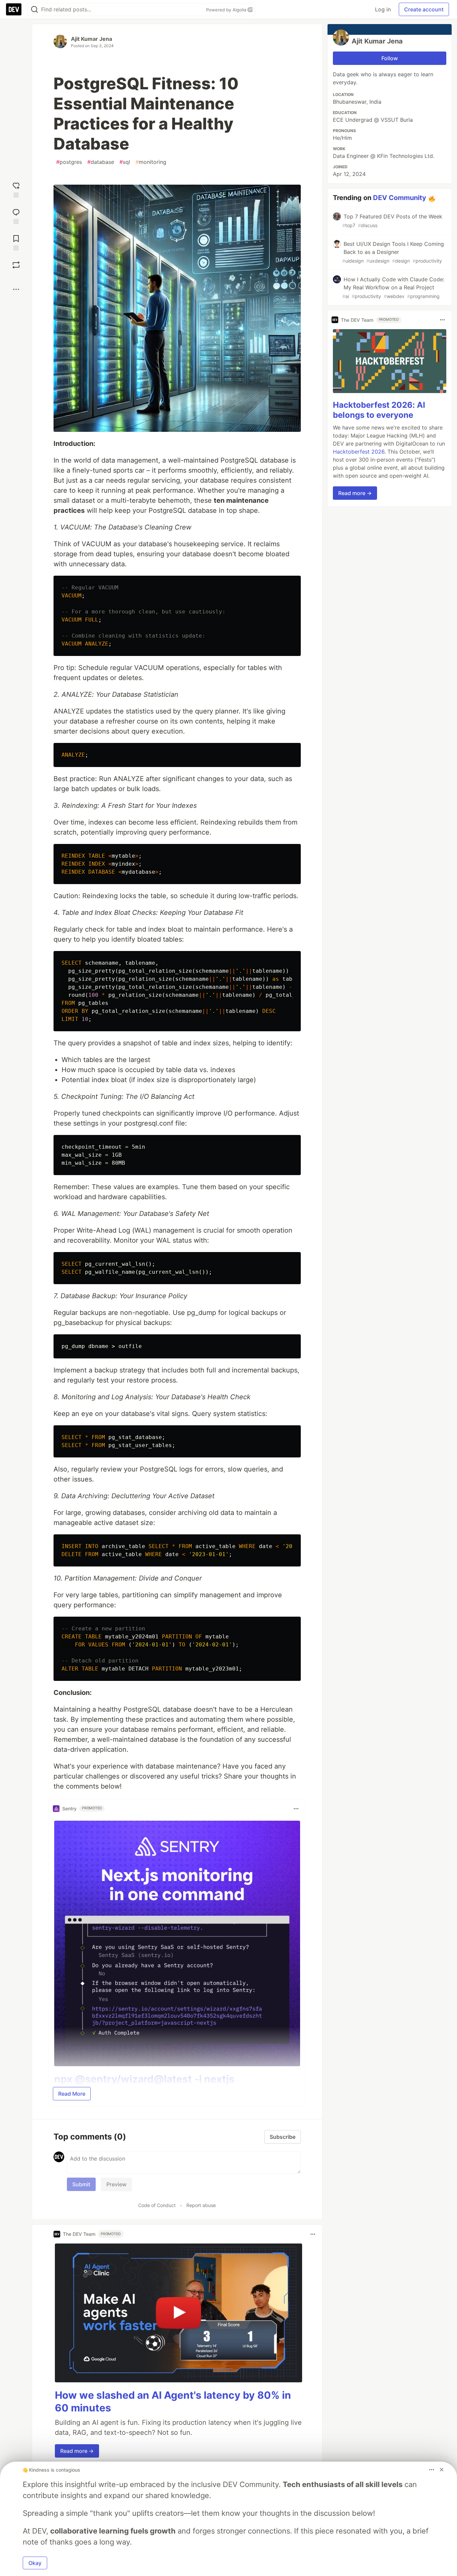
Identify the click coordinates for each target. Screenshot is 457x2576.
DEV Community (400, 198)
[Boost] (16, 265)
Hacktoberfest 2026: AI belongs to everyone (379, 410)
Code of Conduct (157, 2205)
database (101, 162)
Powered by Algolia (227, 10)
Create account (424, 9)
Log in (383, 9)
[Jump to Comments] (16, 216)
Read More (72, 2094)
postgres (69, 162)
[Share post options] (16, 289)
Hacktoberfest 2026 (359, 451)
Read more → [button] (77, 2451)
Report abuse (201, 2205)
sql (125, 162)
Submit (81, 2184)
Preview (116, 2184)
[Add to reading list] (16, 242)
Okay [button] (35, 2563)
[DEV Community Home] (14, 9)
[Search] (34, 10)
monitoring (151, 162)
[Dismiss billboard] (442, 2470)
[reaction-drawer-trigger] (16, 189)
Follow (390, 58)
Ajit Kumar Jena (92, 39)
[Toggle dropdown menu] (296, 1809)
